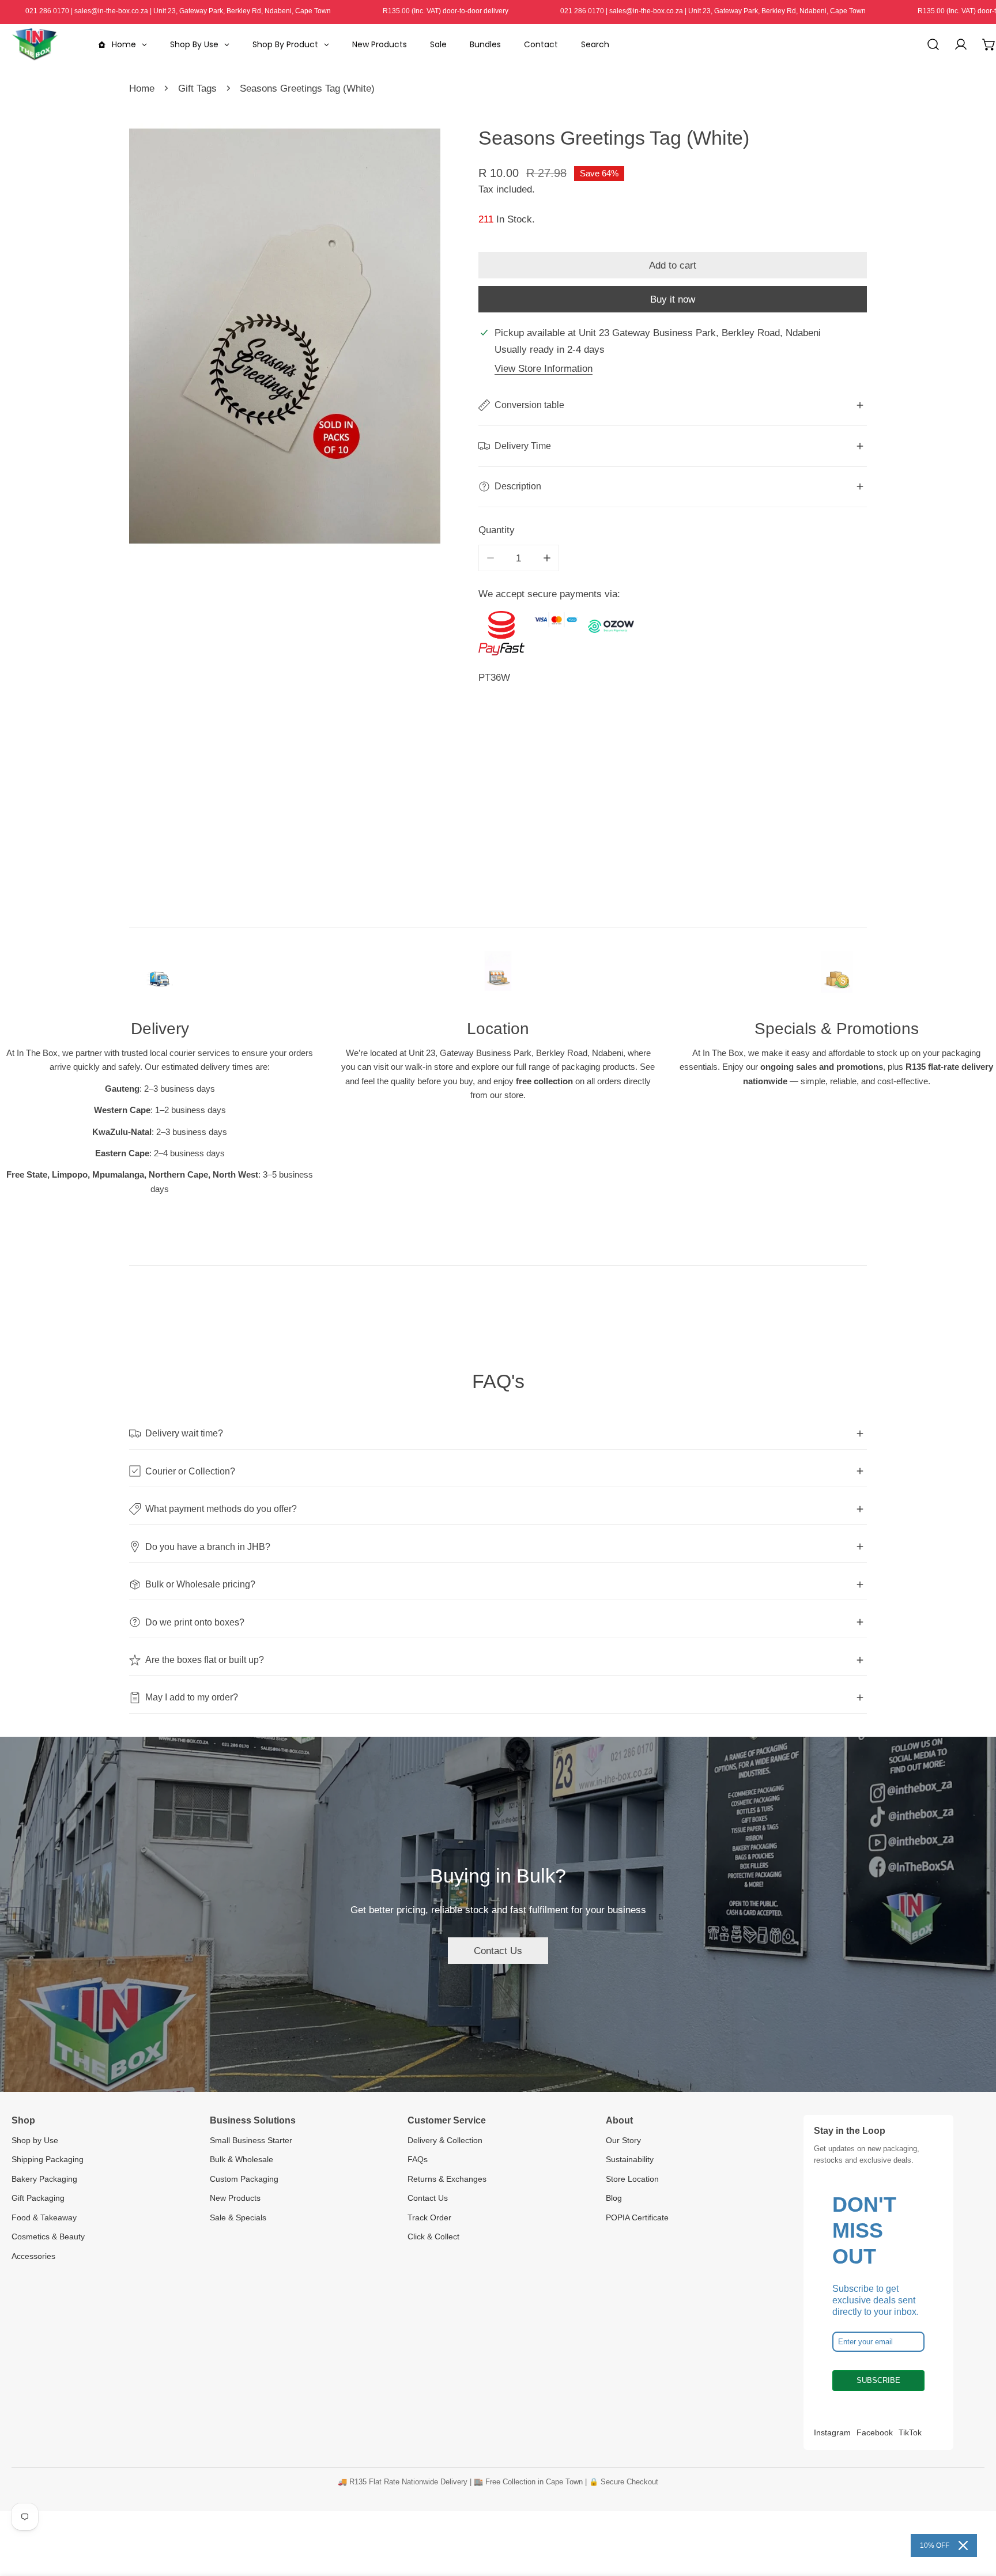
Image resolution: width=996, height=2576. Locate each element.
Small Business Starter (251, 2140)
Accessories (33, 2256)
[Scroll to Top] (974, 2514)
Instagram (832, 2432)
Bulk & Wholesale (242, 2159)
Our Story (623, 2140)
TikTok (910, 2432)
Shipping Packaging (48, 2159)
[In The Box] (35, 44)
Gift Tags (197, 88)
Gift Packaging (38, 2198)
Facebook (875, 2432)
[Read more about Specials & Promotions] (836, 978)
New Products (235, 2198)
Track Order (429, 2217)
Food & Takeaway (44, 2217)
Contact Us (498, 1951)
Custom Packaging (244, 2179)
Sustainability (630, 2159)
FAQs (418, 2159)
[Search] (933, 44)
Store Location (632, 2179)
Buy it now (673, 299)
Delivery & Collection (445, 2140)
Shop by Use (35, 2140)
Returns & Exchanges (447, 2179)
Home (142, 88)
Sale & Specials (238, 2217)
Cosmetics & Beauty (48, 2236)
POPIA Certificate (637, 2217)
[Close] (963, 2545)
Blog (614, 2198)
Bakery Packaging (44, 2179)
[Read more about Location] (498, 978)
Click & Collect (433, 2236)
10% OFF (935, 2545)
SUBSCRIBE (878, 2380)
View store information (544, 368)
